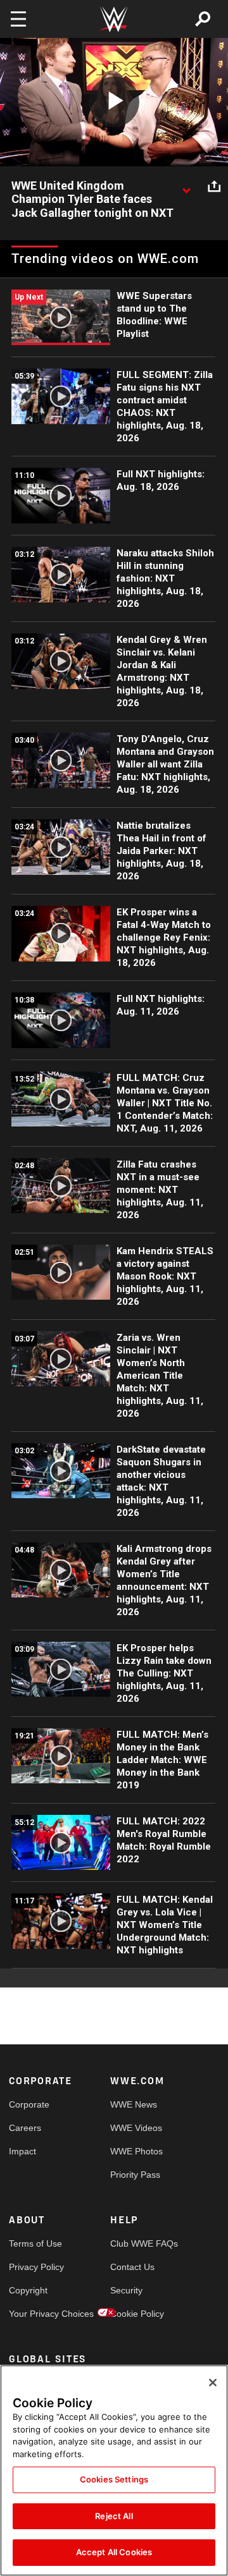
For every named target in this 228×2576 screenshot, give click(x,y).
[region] (114, 2470)
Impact (22, 2151)
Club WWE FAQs (136, 2243)
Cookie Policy (136, 2314)
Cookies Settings (114, 2479)
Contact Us (132, 2267)
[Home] (114, 19)
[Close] (213, 2383)
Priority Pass (135, 2175)
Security (126, 2290)
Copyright (28, 2290)
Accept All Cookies (114, 2552)
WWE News (134, 2104)
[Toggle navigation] (18, 19)
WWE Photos (136, 2151)
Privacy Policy (34, 2267)
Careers (25, 2128)
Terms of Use (34, 2243)
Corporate (29, 2104)
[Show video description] (186, 186)
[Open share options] (214, 186)
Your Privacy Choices (34, 2314)
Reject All (114, 2516)
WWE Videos (136, 2128)
